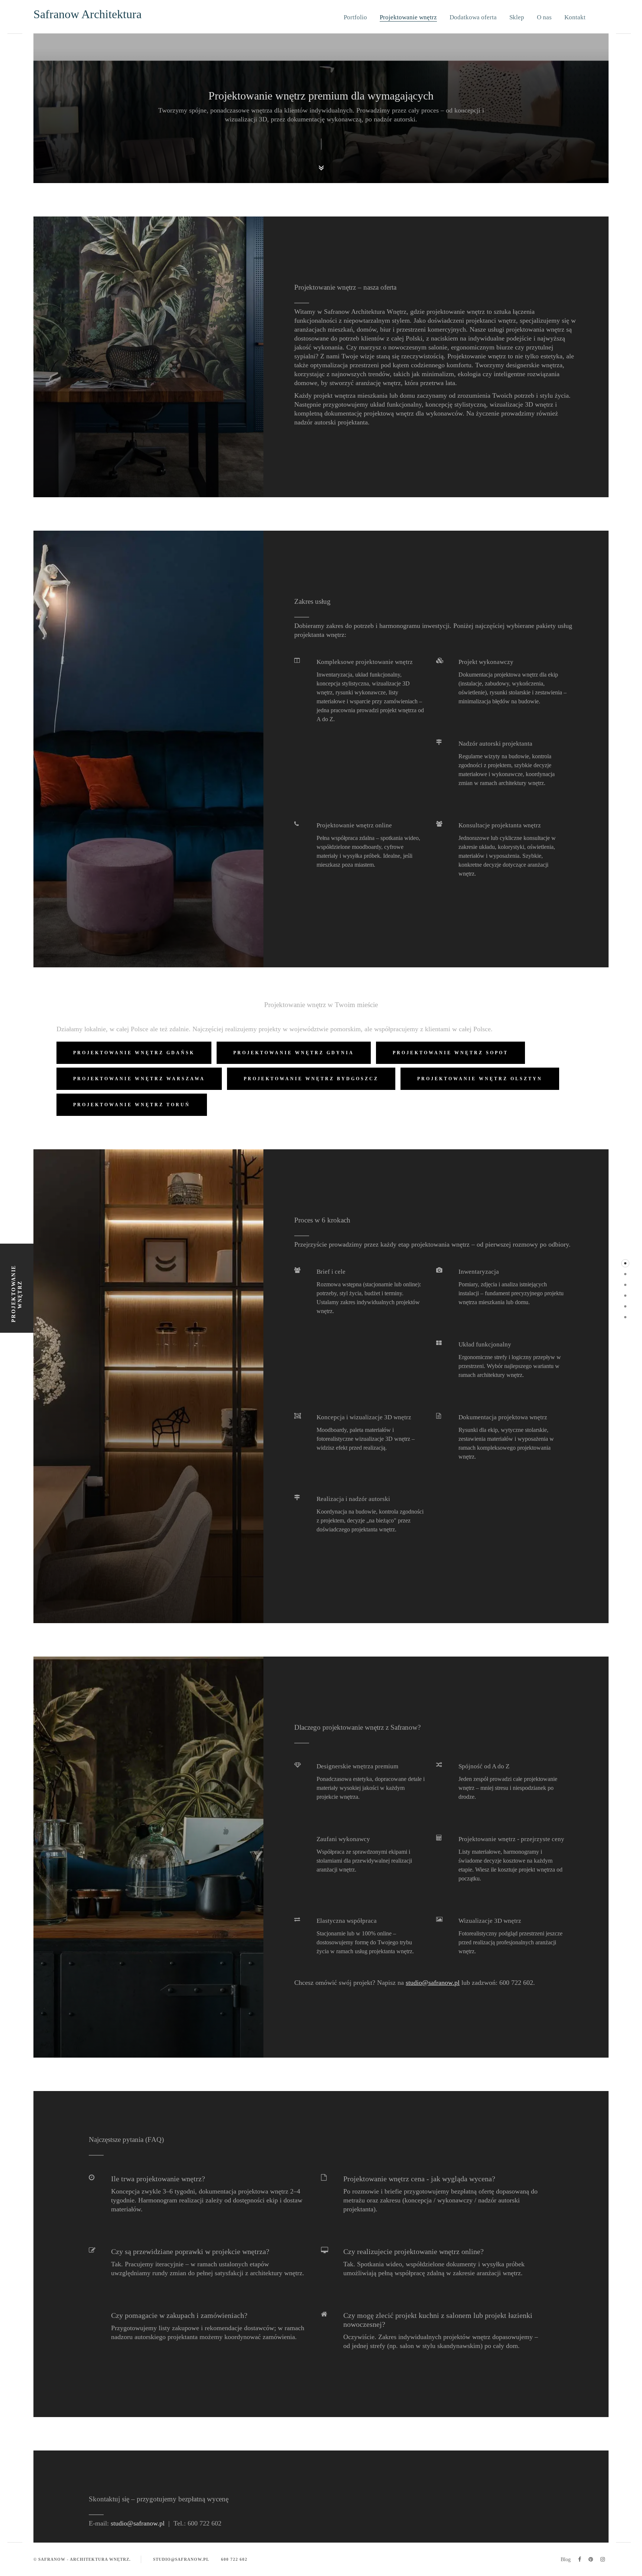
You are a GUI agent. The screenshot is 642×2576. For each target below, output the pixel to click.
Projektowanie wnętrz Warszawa (139, 1079)
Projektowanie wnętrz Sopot (450, 1053)
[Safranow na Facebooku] (580, 2559)
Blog (566, 2559)
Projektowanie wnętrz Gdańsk (134, 1053)
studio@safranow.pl (433, 1983)
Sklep (517, 17)
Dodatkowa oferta (473, 17)
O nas (544, 17)
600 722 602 (234, 2559)
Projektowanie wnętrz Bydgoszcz (311, 1079)
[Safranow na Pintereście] (591, 2559)
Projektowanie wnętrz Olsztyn (480, 1079)
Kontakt (575, 17)
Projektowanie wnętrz (408, 17)
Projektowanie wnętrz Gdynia (294, 1053)
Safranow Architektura (87, 14)
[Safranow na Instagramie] (603, 2559)
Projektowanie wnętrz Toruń (132, 1105)
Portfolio (355, 17)
